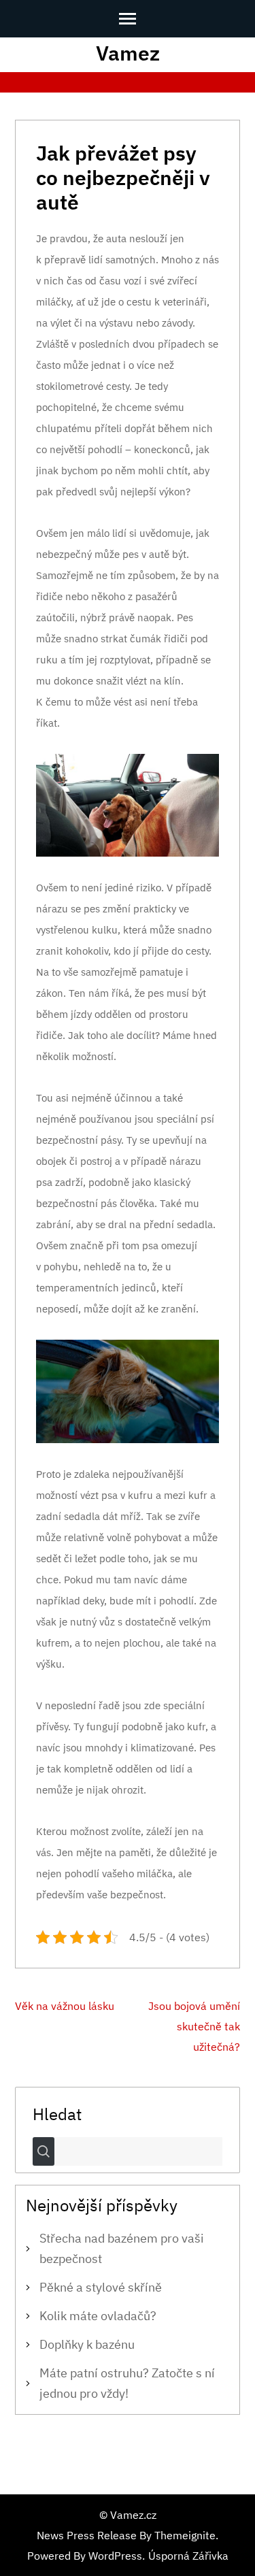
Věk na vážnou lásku (65, 2006)
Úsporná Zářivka (188, 2556)
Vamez (128, 53)
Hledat (57, 2113)
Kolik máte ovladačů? (98, 2316)
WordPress (115, 2556)
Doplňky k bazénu (87, 2344)
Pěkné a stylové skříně (101, 2287)
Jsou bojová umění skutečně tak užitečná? (194, 2026)
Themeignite (185, 2535)
